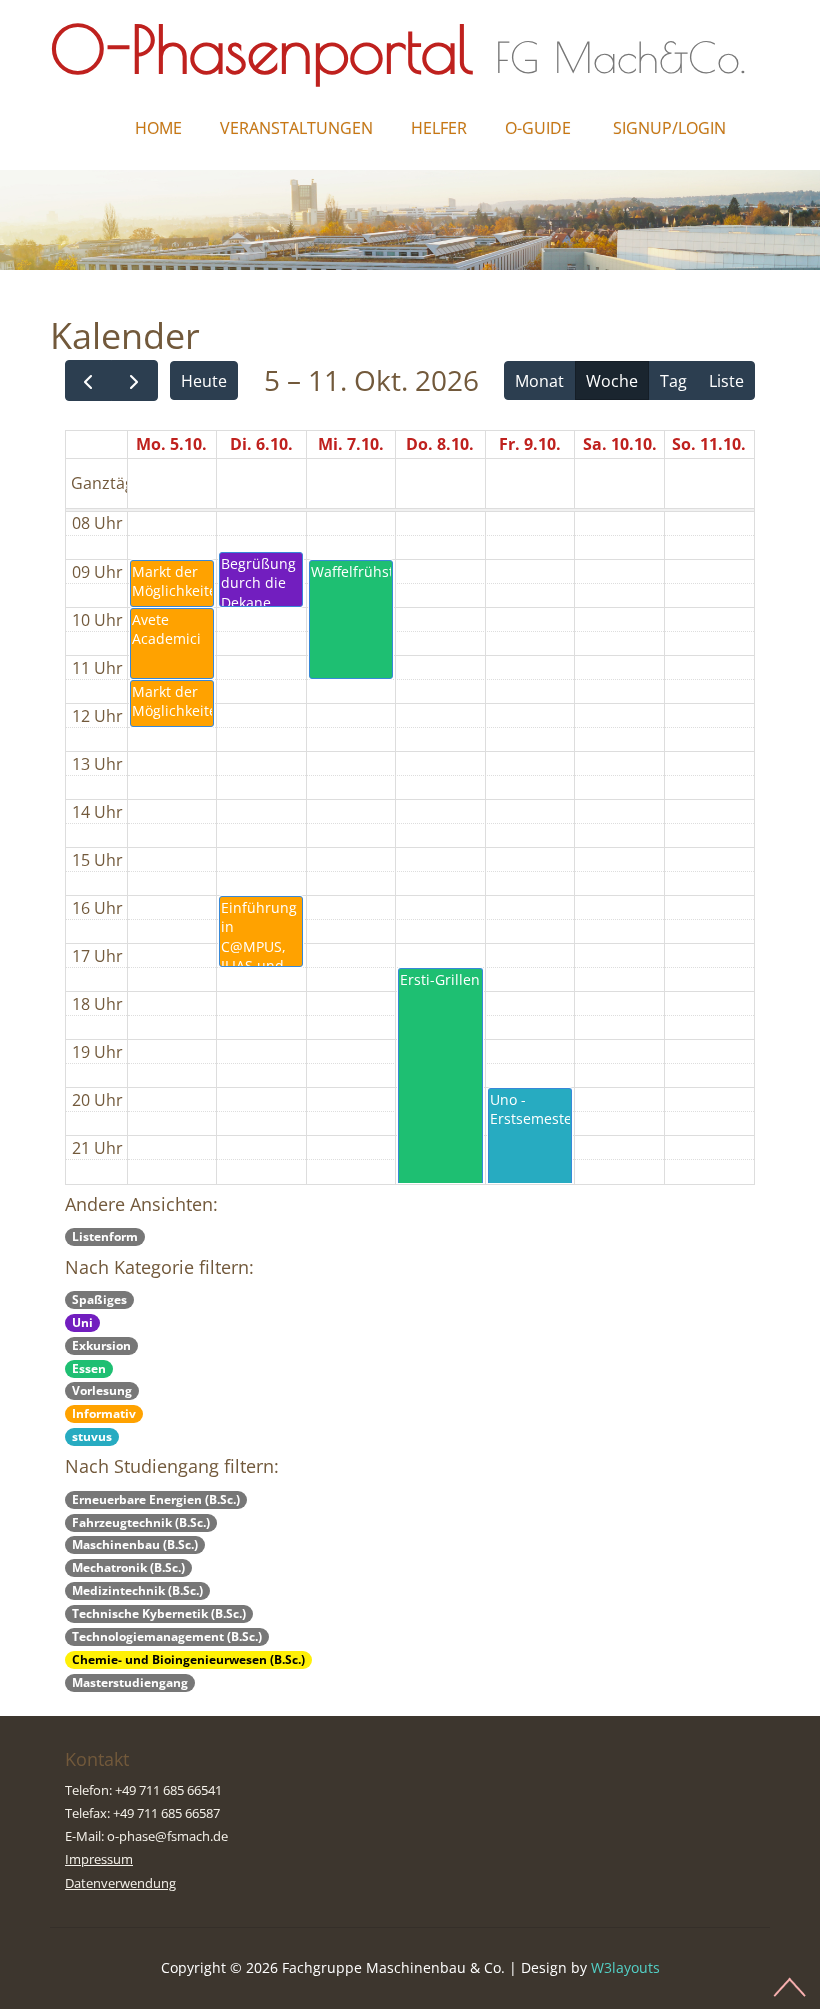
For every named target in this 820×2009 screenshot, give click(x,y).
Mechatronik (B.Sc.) (128, 1567)
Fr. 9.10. (530, 444)
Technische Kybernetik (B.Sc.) (159, 1613)
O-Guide (538, 128)
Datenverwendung (120, 1883)
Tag (673, 381)
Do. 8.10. (440, 444)
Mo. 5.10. (171, 444)
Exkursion (101, 1345)
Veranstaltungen (296, 128)
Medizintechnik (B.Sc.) (137, 1590)
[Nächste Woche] (134, 380)
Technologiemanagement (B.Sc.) (167, 1636)
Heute (204, 381)
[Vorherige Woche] (88, 380)
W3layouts (625, 1967)
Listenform (105, 1236)
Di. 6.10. (261, 444)
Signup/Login (669, 128)
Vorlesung (102, 1390)
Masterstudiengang (130, 1682)
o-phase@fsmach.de (167, 1836)
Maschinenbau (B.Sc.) (135, 1544)
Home (158, 128)
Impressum (99, 1859)
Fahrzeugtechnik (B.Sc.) (141, 1522)
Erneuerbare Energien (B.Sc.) (156, 1499)
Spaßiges (99, 1299)
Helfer (439, 128)
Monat (539, 381)
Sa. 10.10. (620, 444)
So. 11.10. (709, 444)
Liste (726, 381)
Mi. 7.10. (351, 444)
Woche (612, 381)
